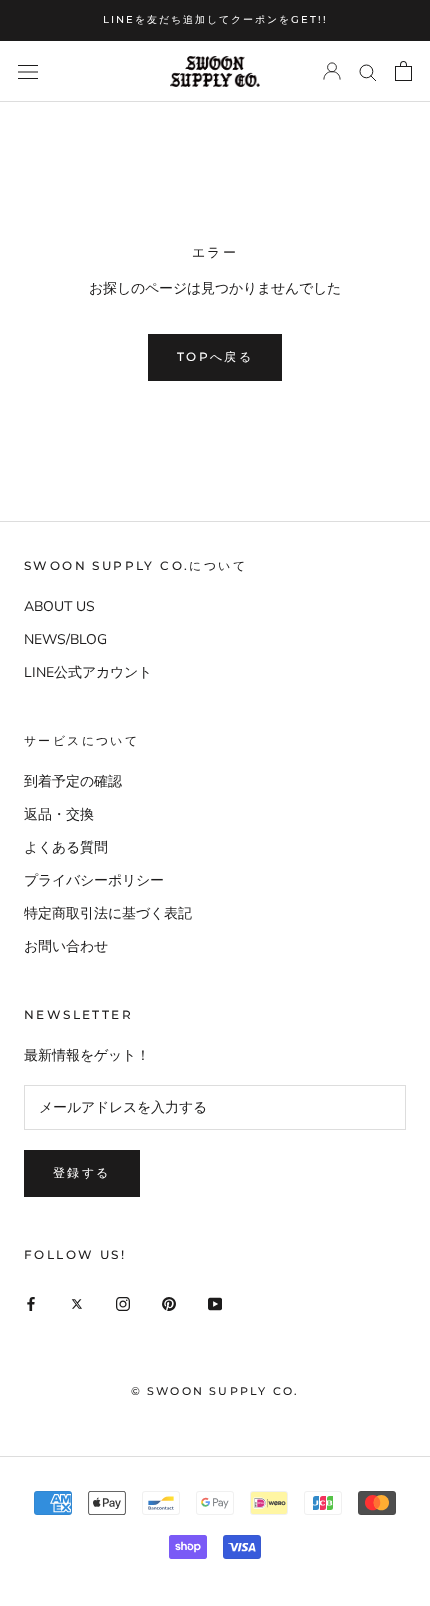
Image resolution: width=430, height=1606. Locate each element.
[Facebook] (31, 1302)
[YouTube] (215, 1302)
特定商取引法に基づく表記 (108, 913)
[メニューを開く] (28, 71)
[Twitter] (77, 1302)
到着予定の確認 (73, 781)
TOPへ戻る (215, 356)
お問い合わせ (66, 946)
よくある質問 (66, 847)
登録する (82, 1172)
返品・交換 (59, 814)
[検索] (368, 71)
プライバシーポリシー (94, 880)
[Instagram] (123, 1302)
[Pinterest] (169, 1302)
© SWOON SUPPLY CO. (215, 1391)
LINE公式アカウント (88, 672)
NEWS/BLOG (65, 639)
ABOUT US (59, 606)
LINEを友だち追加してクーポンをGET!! (215, 19)
